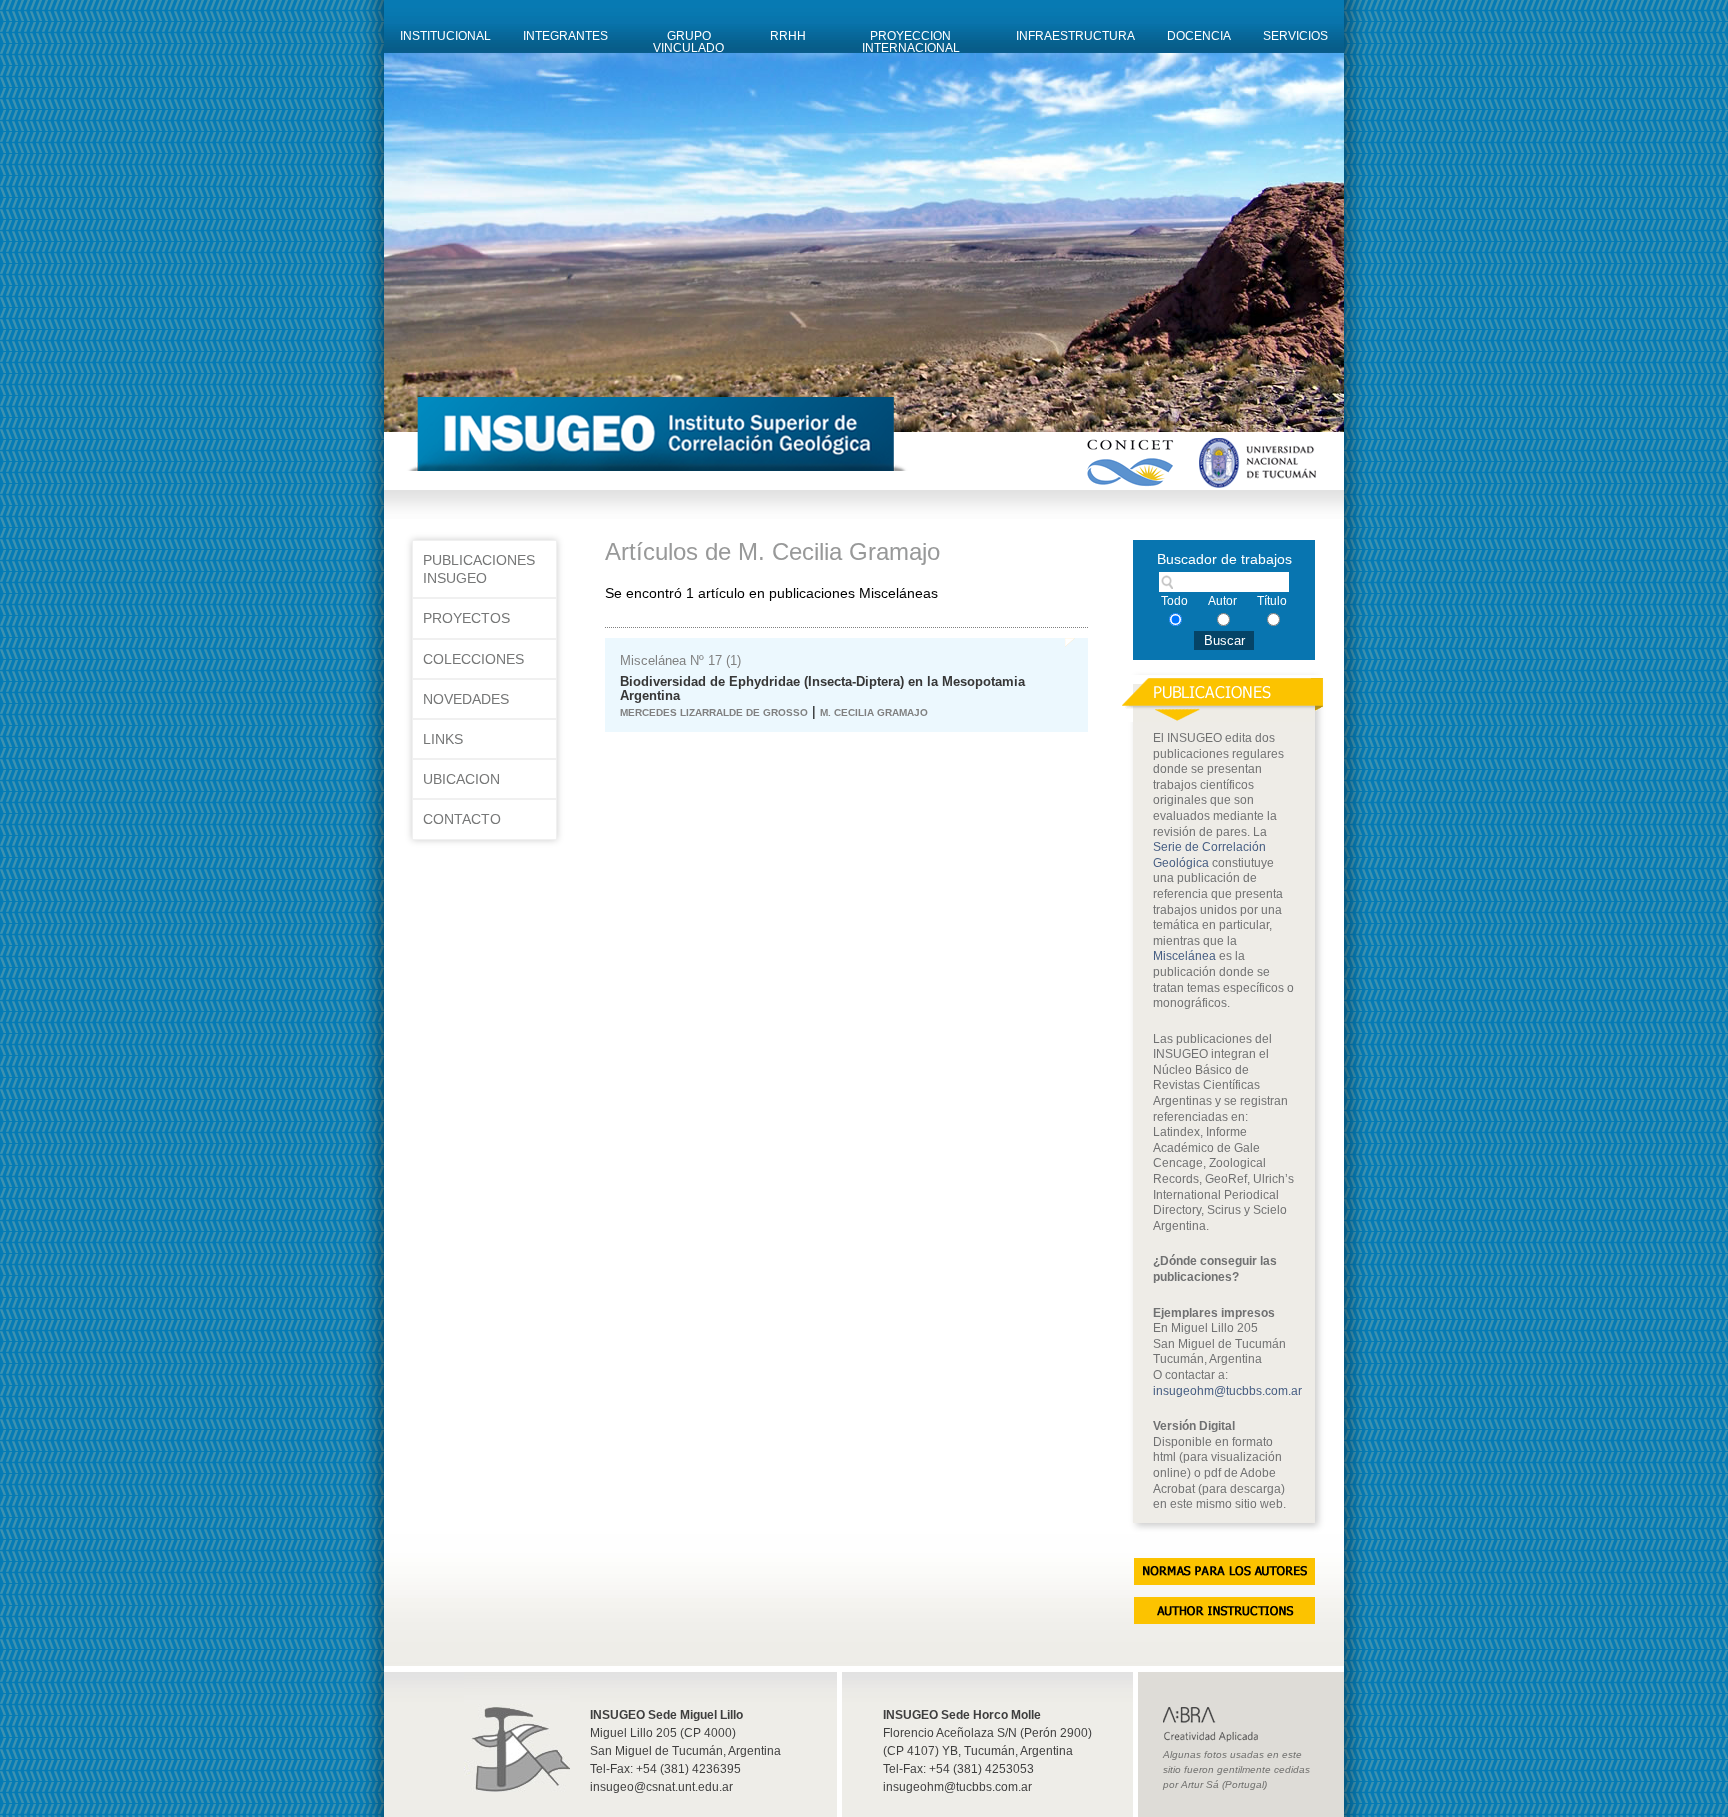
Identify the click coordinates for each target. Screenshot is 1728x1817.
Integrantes (565, 36)
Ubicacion (461, 779)
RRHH (788, 36)
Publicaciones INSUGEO (479, 569)
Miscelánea (1184, 956)
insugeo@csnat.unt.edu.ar (661, 1787)
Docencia (1199, 36)
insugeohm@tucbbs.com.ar (1227, 1391)
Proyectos (466, 618)
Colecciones (473, 659)
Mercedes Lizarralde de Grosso (714, 712)
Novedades (466, 699)
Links (443, 739)
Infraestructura (1075, 36)
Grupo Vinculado (688, 41)
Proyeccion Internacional (911, 41)
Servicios (1295, 36)
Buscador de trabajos (1224, 559)
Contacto (462, 819)
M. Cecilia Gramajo (874, 712)
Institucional (445, 36)
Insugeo (517, 1735)
